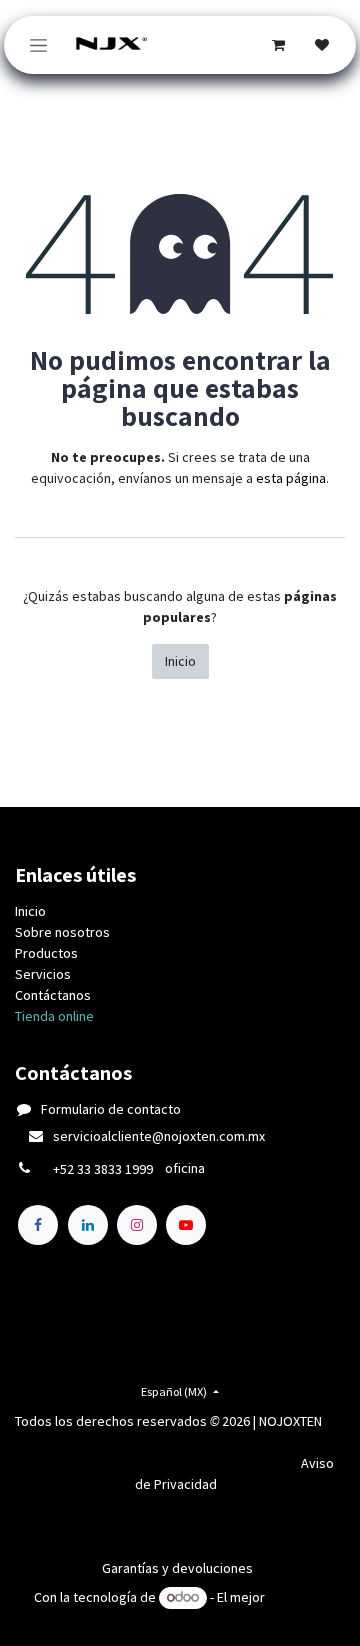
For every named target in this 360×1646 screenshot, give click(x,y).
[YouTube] (186, 1225)
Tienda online (54, 1016)
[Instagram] (137, 1225)
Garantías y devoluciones (177, 1568)
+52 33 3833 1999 (103, 1169)
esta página (291, 478)
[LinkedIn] (88, 1225)
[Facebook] (38, 1225)
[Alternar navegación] (38, 45)
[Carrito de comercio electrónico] (278, 45)
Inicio (180, 661)
